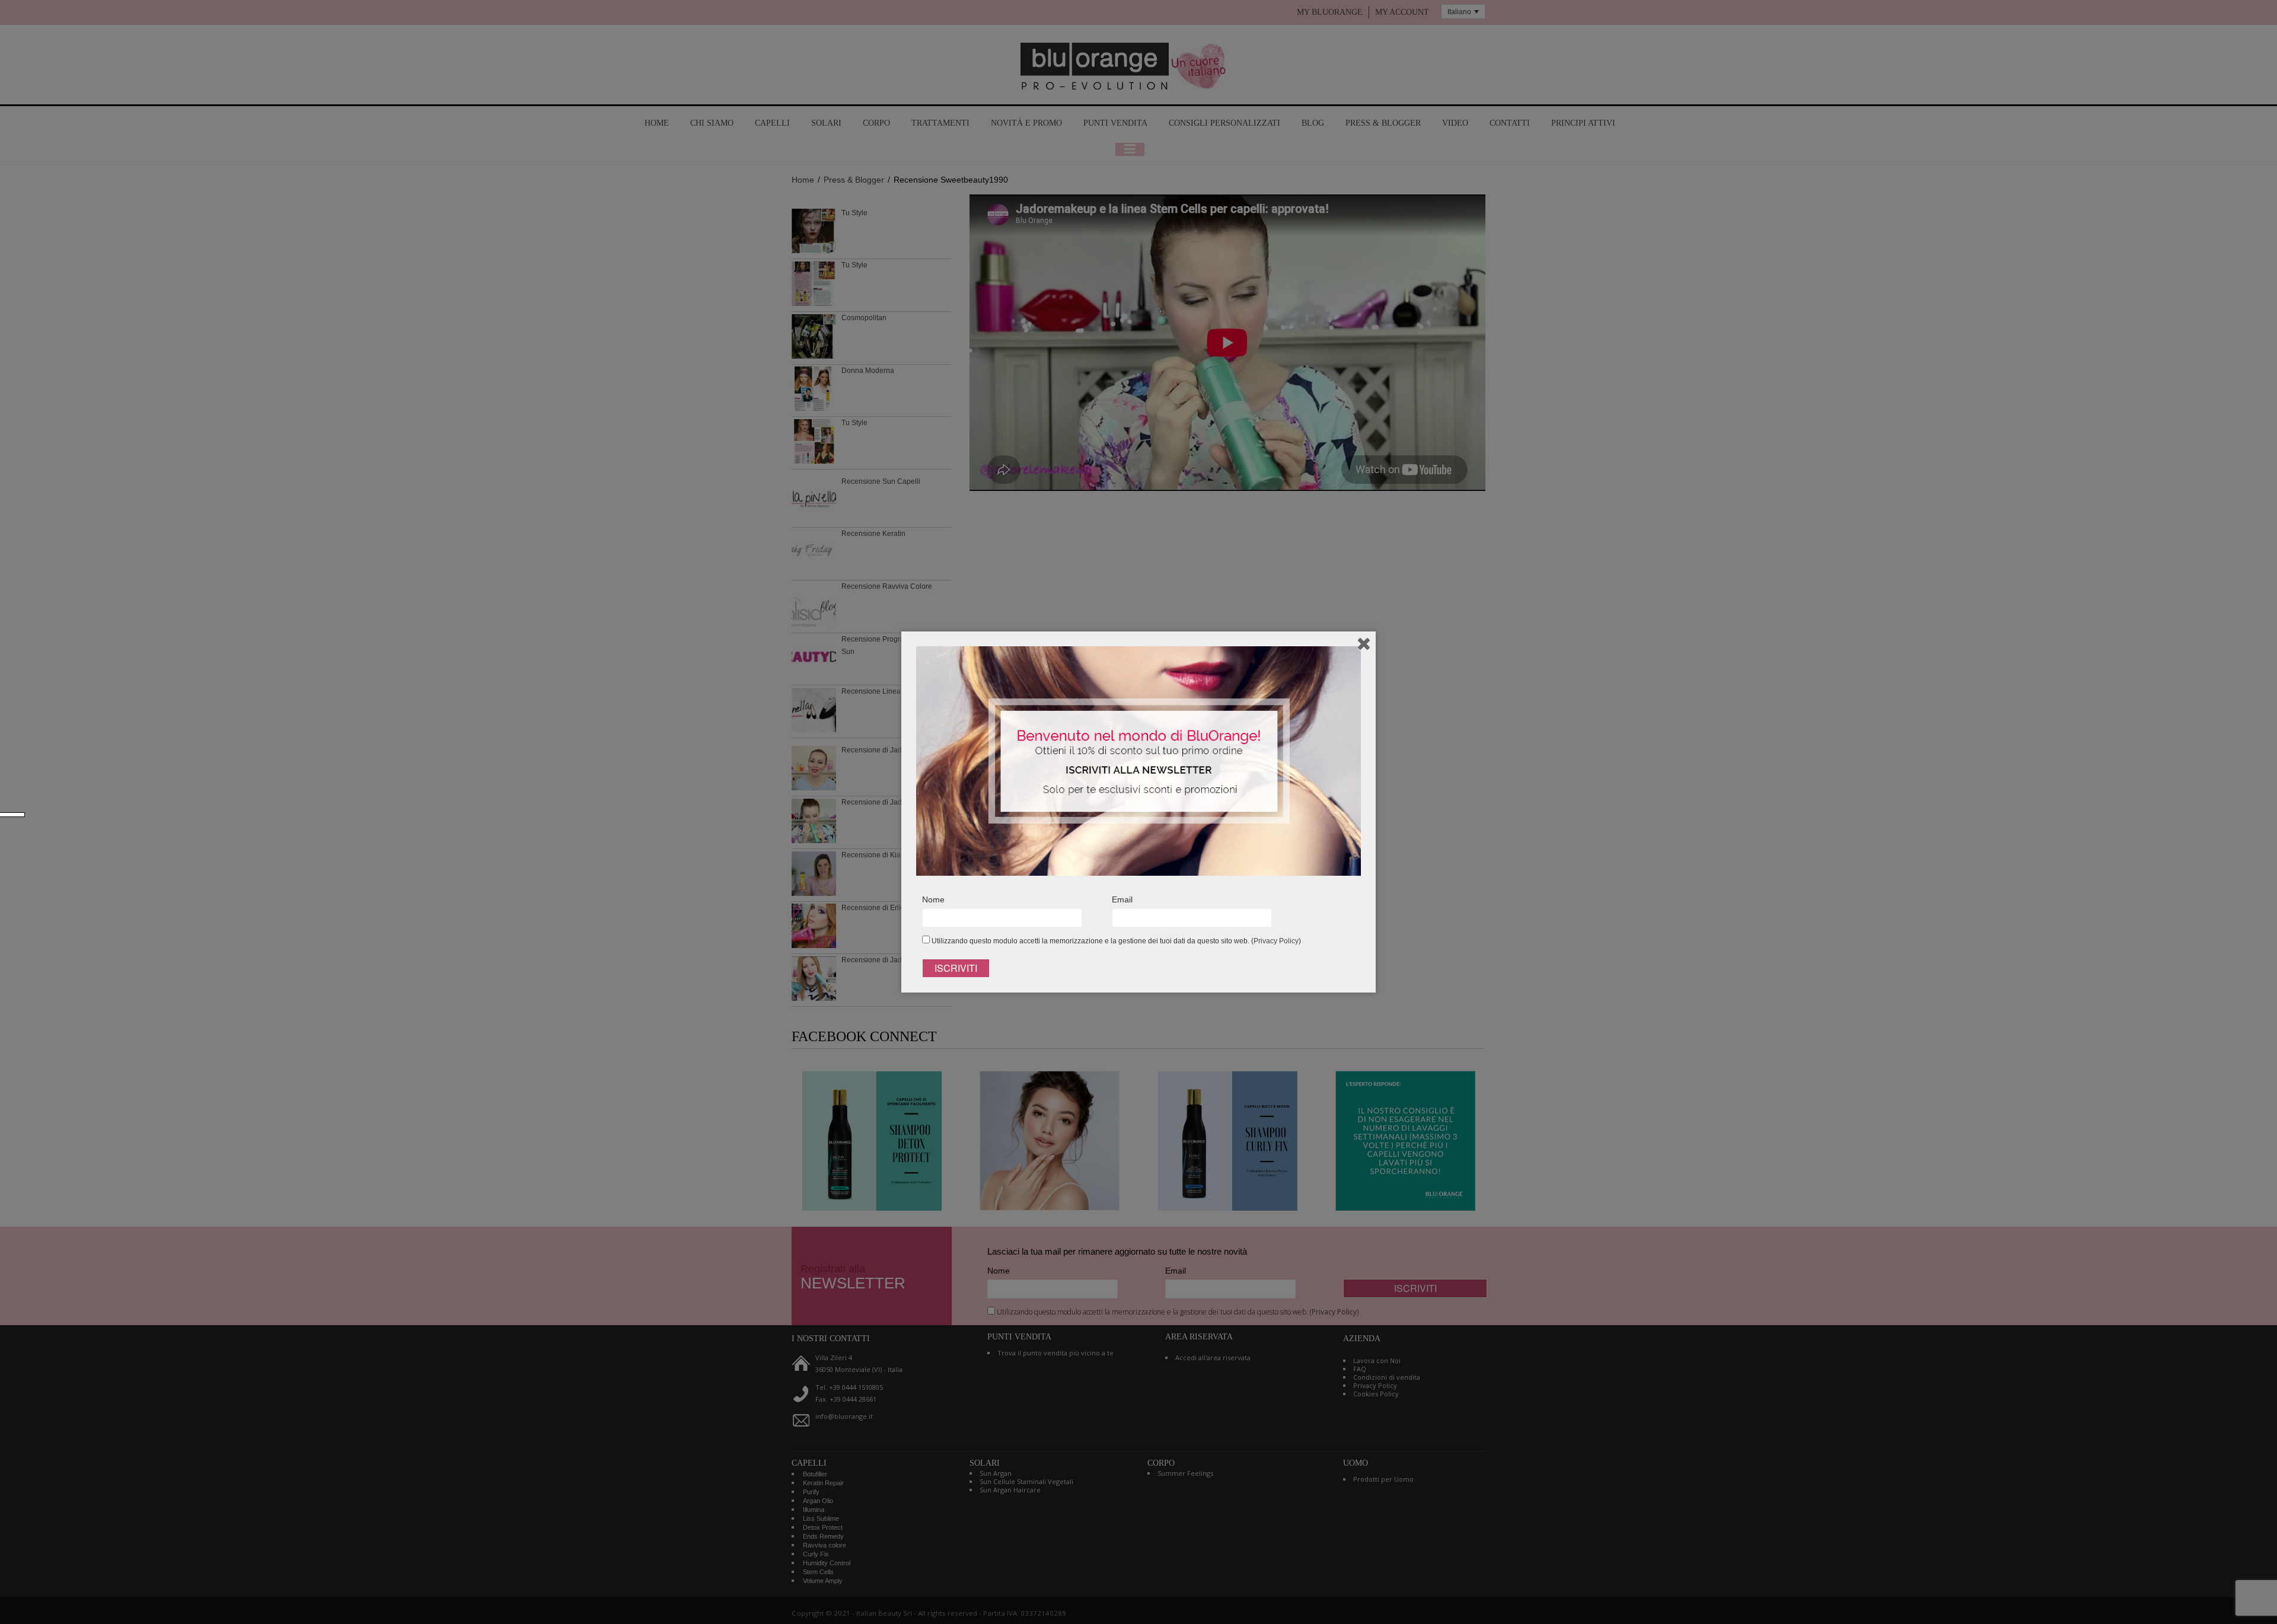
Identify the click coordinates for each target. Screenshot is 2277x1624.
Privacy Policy (1276, 941)
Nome (933, 899)
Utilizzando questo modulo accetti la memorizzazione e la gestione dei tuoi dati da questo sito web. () (1115, 941)
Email (1122, 899)
